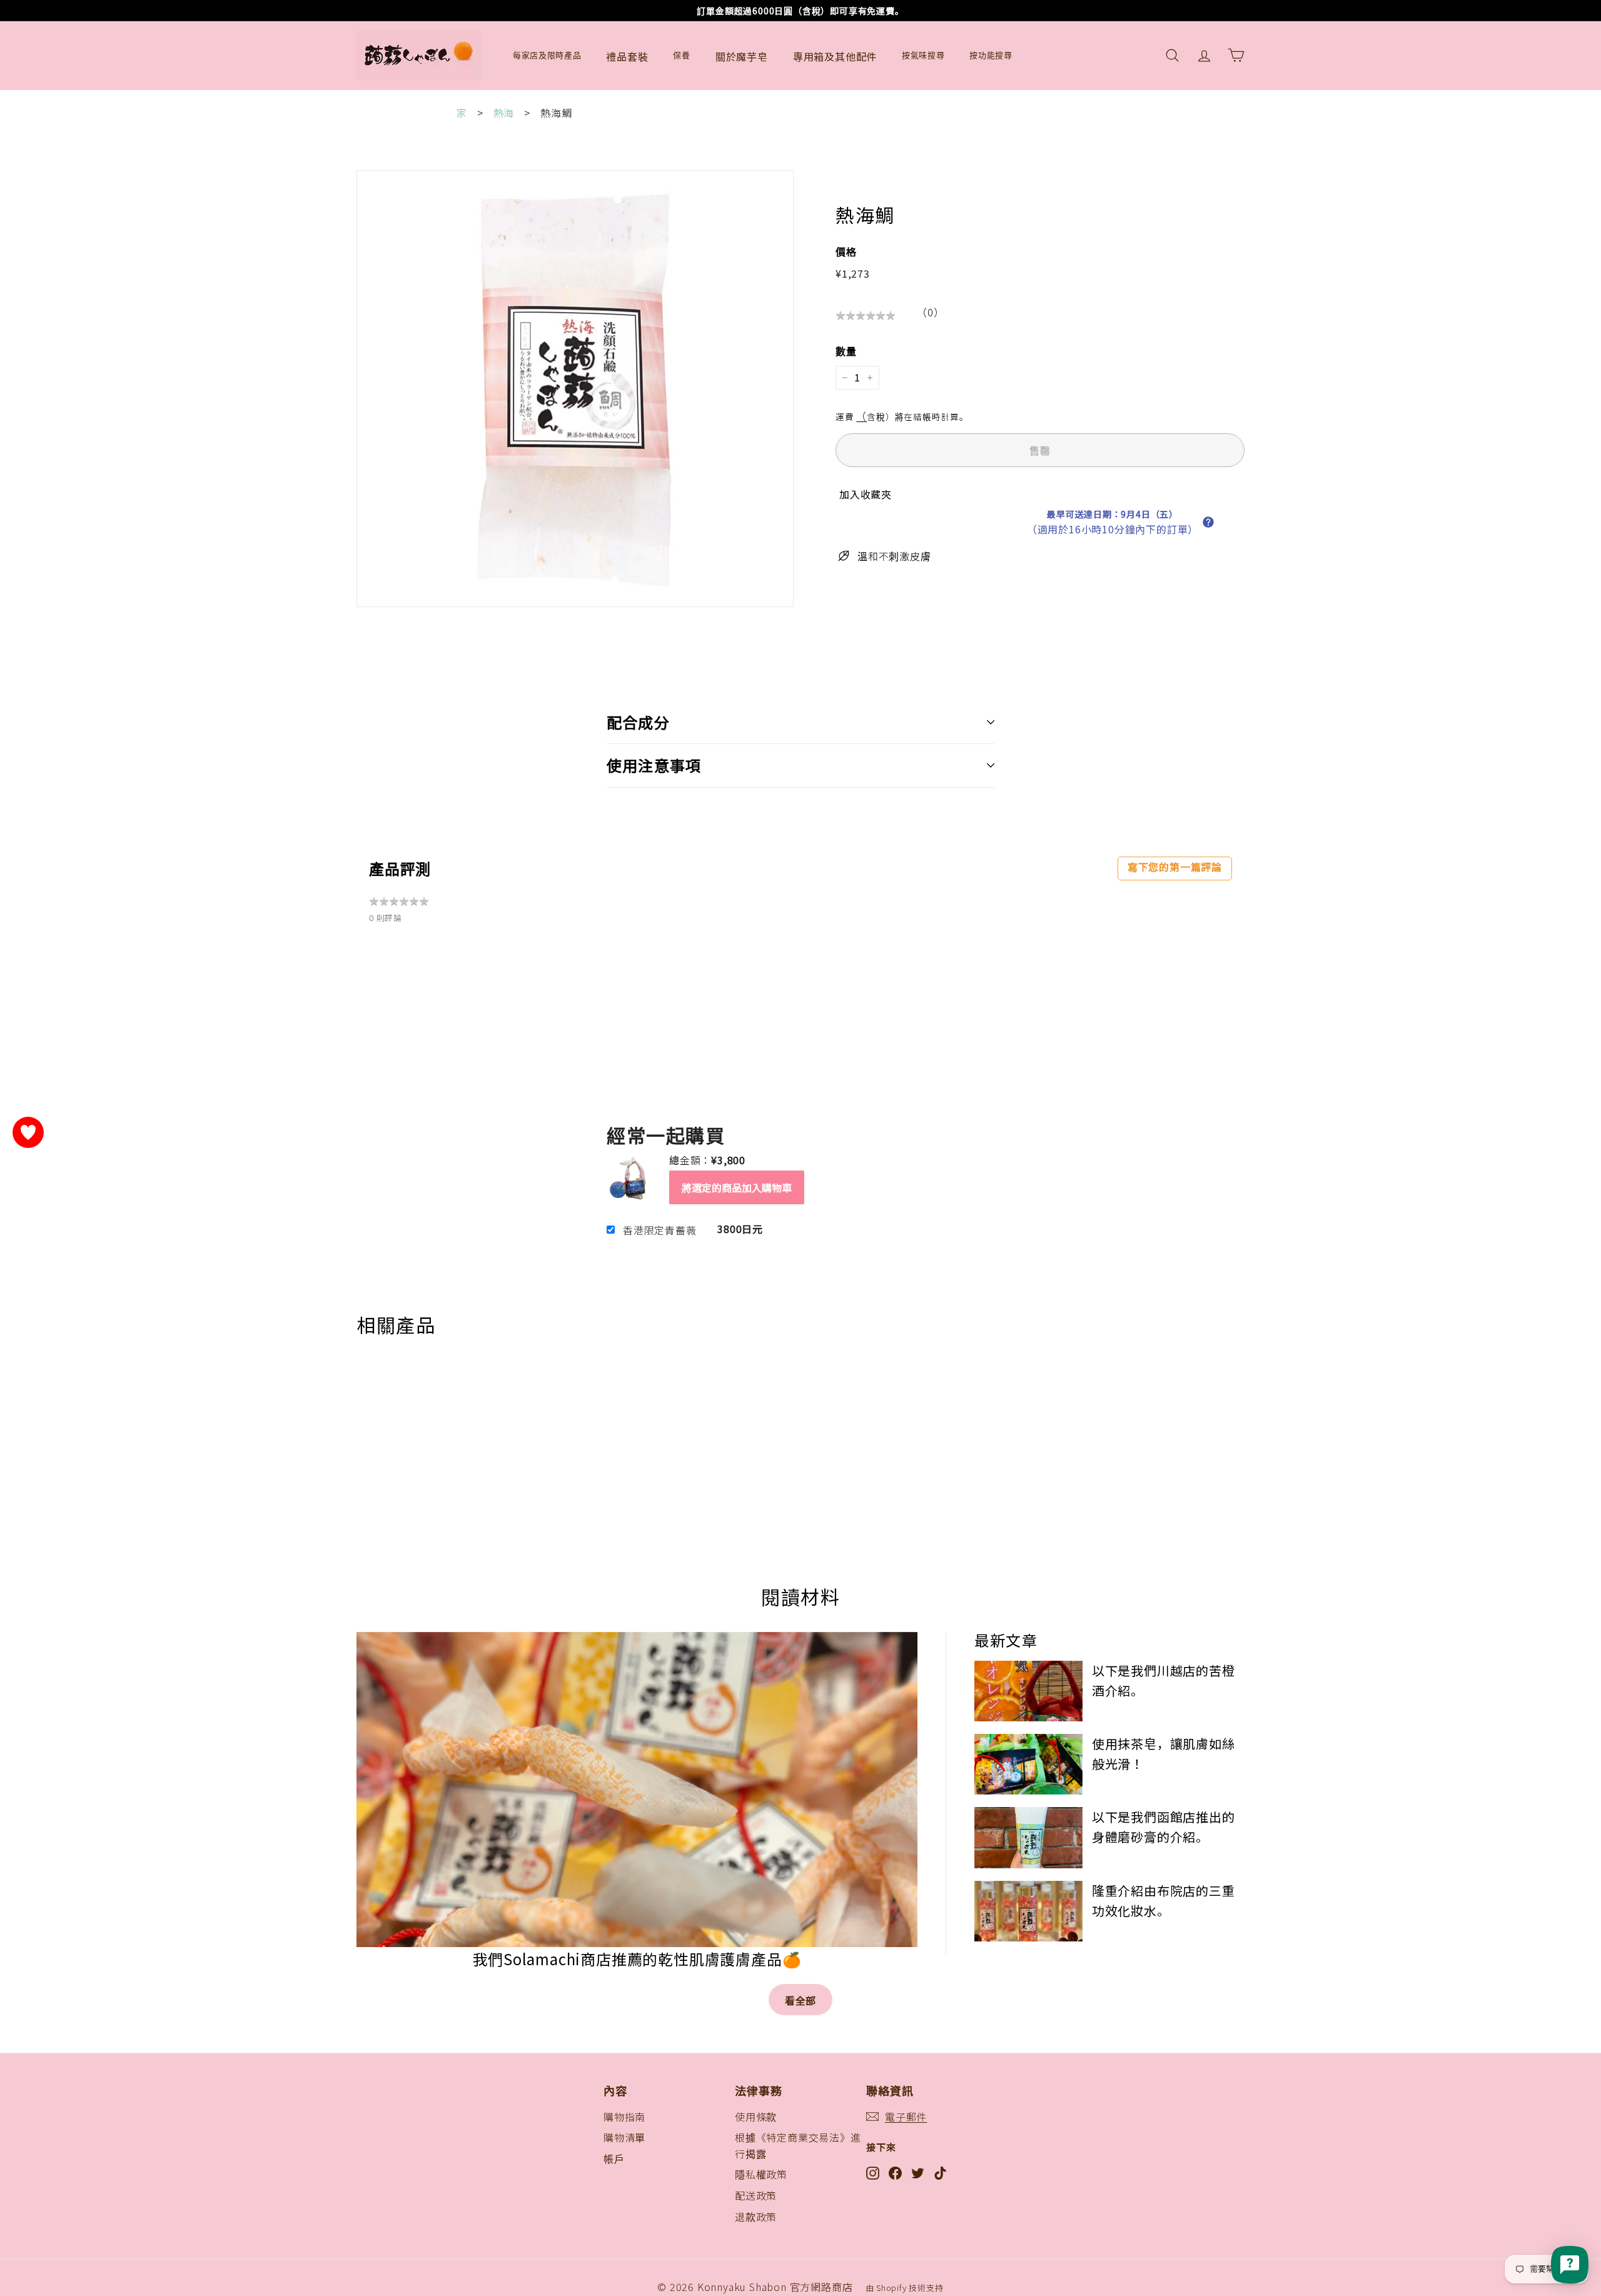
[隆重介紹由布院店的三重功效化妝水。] (1028, 1911)
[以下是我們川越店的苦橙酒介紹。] (1028, 1691)
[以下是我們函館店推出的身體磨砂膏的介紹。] (1028, 1837)
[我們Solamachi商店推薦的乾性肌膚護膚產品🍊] (637, 1790)
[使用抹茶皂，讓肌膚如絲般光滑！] (1028, 1764)
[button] (1208, 522)
